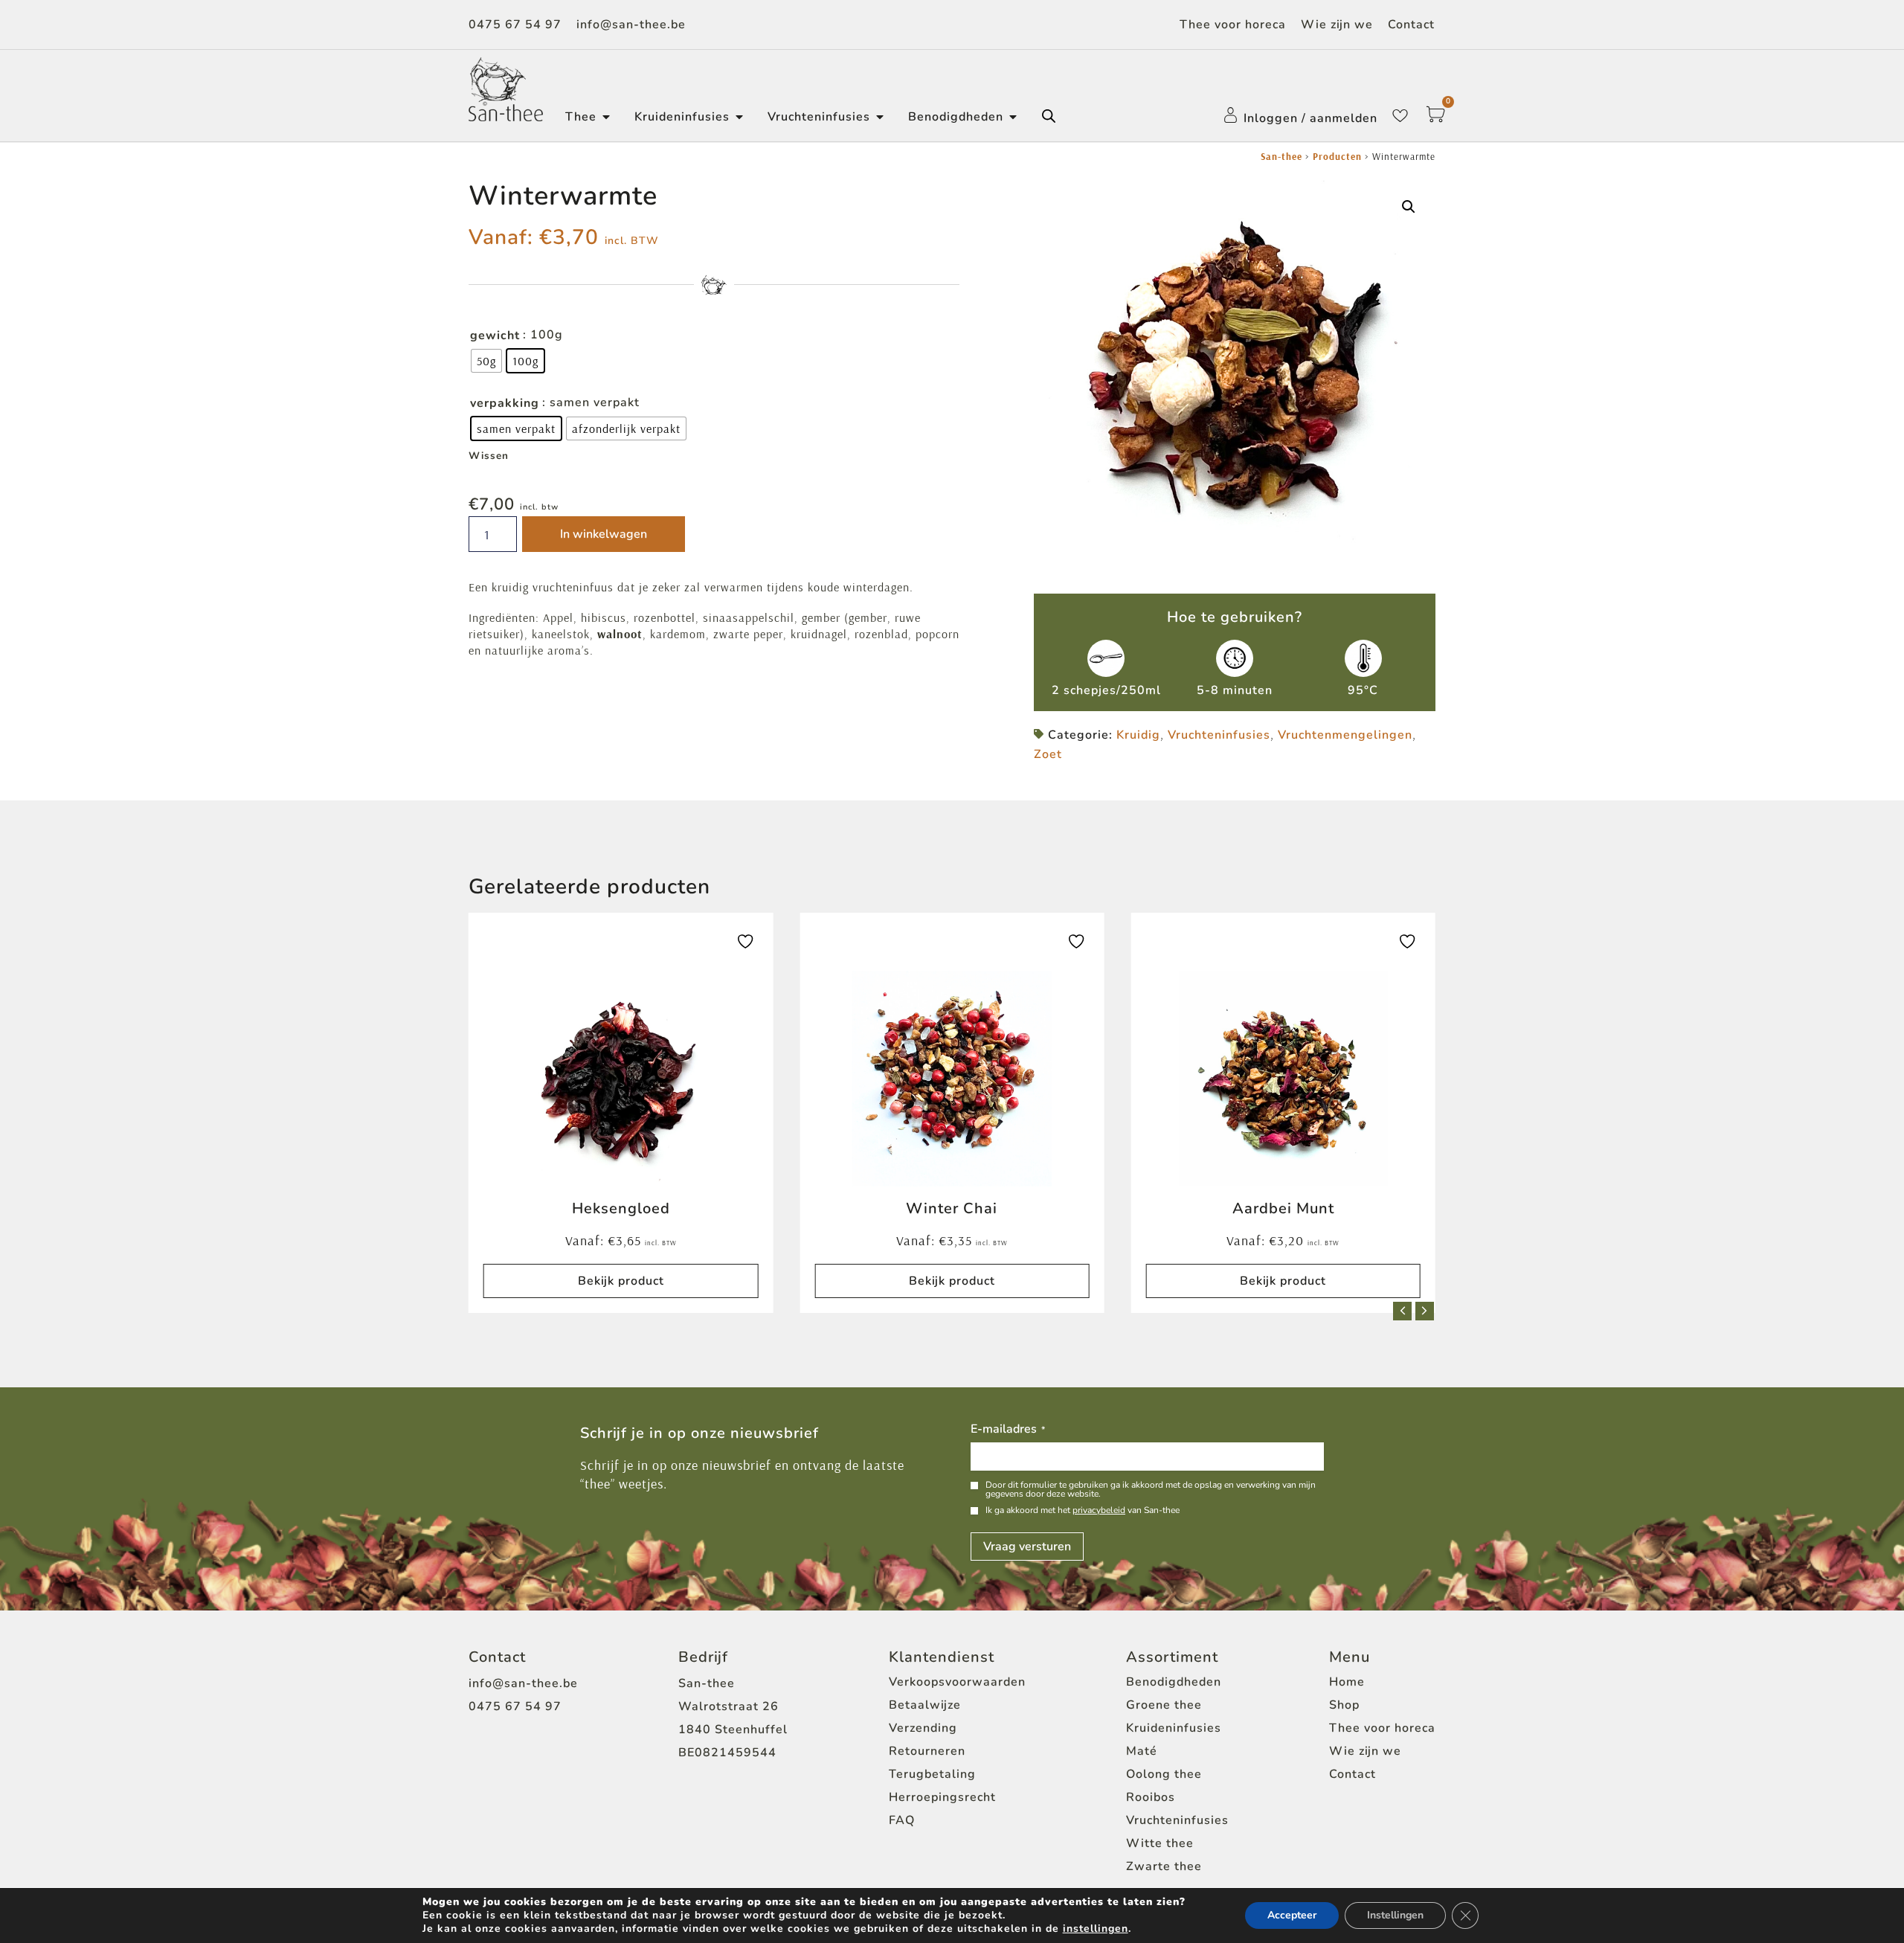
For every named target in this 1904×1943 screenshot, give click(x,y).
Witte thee (1160, 1843)
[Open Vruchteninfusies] (880, 117)
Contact (1411, 25)
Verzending (923, 1728)
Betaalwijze (925, 1705)
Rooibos (1151, 1797)
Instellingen (1395, 1915)
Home (1347, 1682)
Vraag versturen (1027, 1547)
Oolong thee (1164, 1774)
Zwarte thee (1164, 1866)
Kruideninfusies (1174, 1728)
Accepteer (1292, 1915)
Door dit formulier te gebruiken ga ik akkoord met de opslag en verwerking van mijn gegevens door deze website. (1151, 1489)
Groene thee (1164, 1705)
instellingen (1096, 1929)
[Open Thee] (606, 117)
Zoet (1048, 754)
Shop (1344, 1705)
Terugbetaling (932, 1774)
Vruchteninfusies (1219, 735)
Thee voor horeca (1233, 25)
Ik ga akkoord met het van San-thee (1083, 1510)
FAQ (902, 1820)
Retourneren (927, 1751)
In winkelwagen (604, 534)
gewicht (495, 335)
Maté (1142, 1751)
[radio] (486, 361)
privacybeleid (1099, 1510)
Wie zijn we (1337, 25)
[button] (1409, 207)
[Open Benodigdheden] (1013, 117)
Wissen (489, 456)
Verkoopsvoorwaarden (957, 1682)
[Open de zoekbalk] (1049, 116)
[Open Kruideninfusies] (739, 117)
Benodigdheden (1174, 1682)
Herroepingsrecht (942, 1797)
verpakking (505, 403)
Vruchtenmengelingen (1345, 735)
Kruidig (1138, 735)
